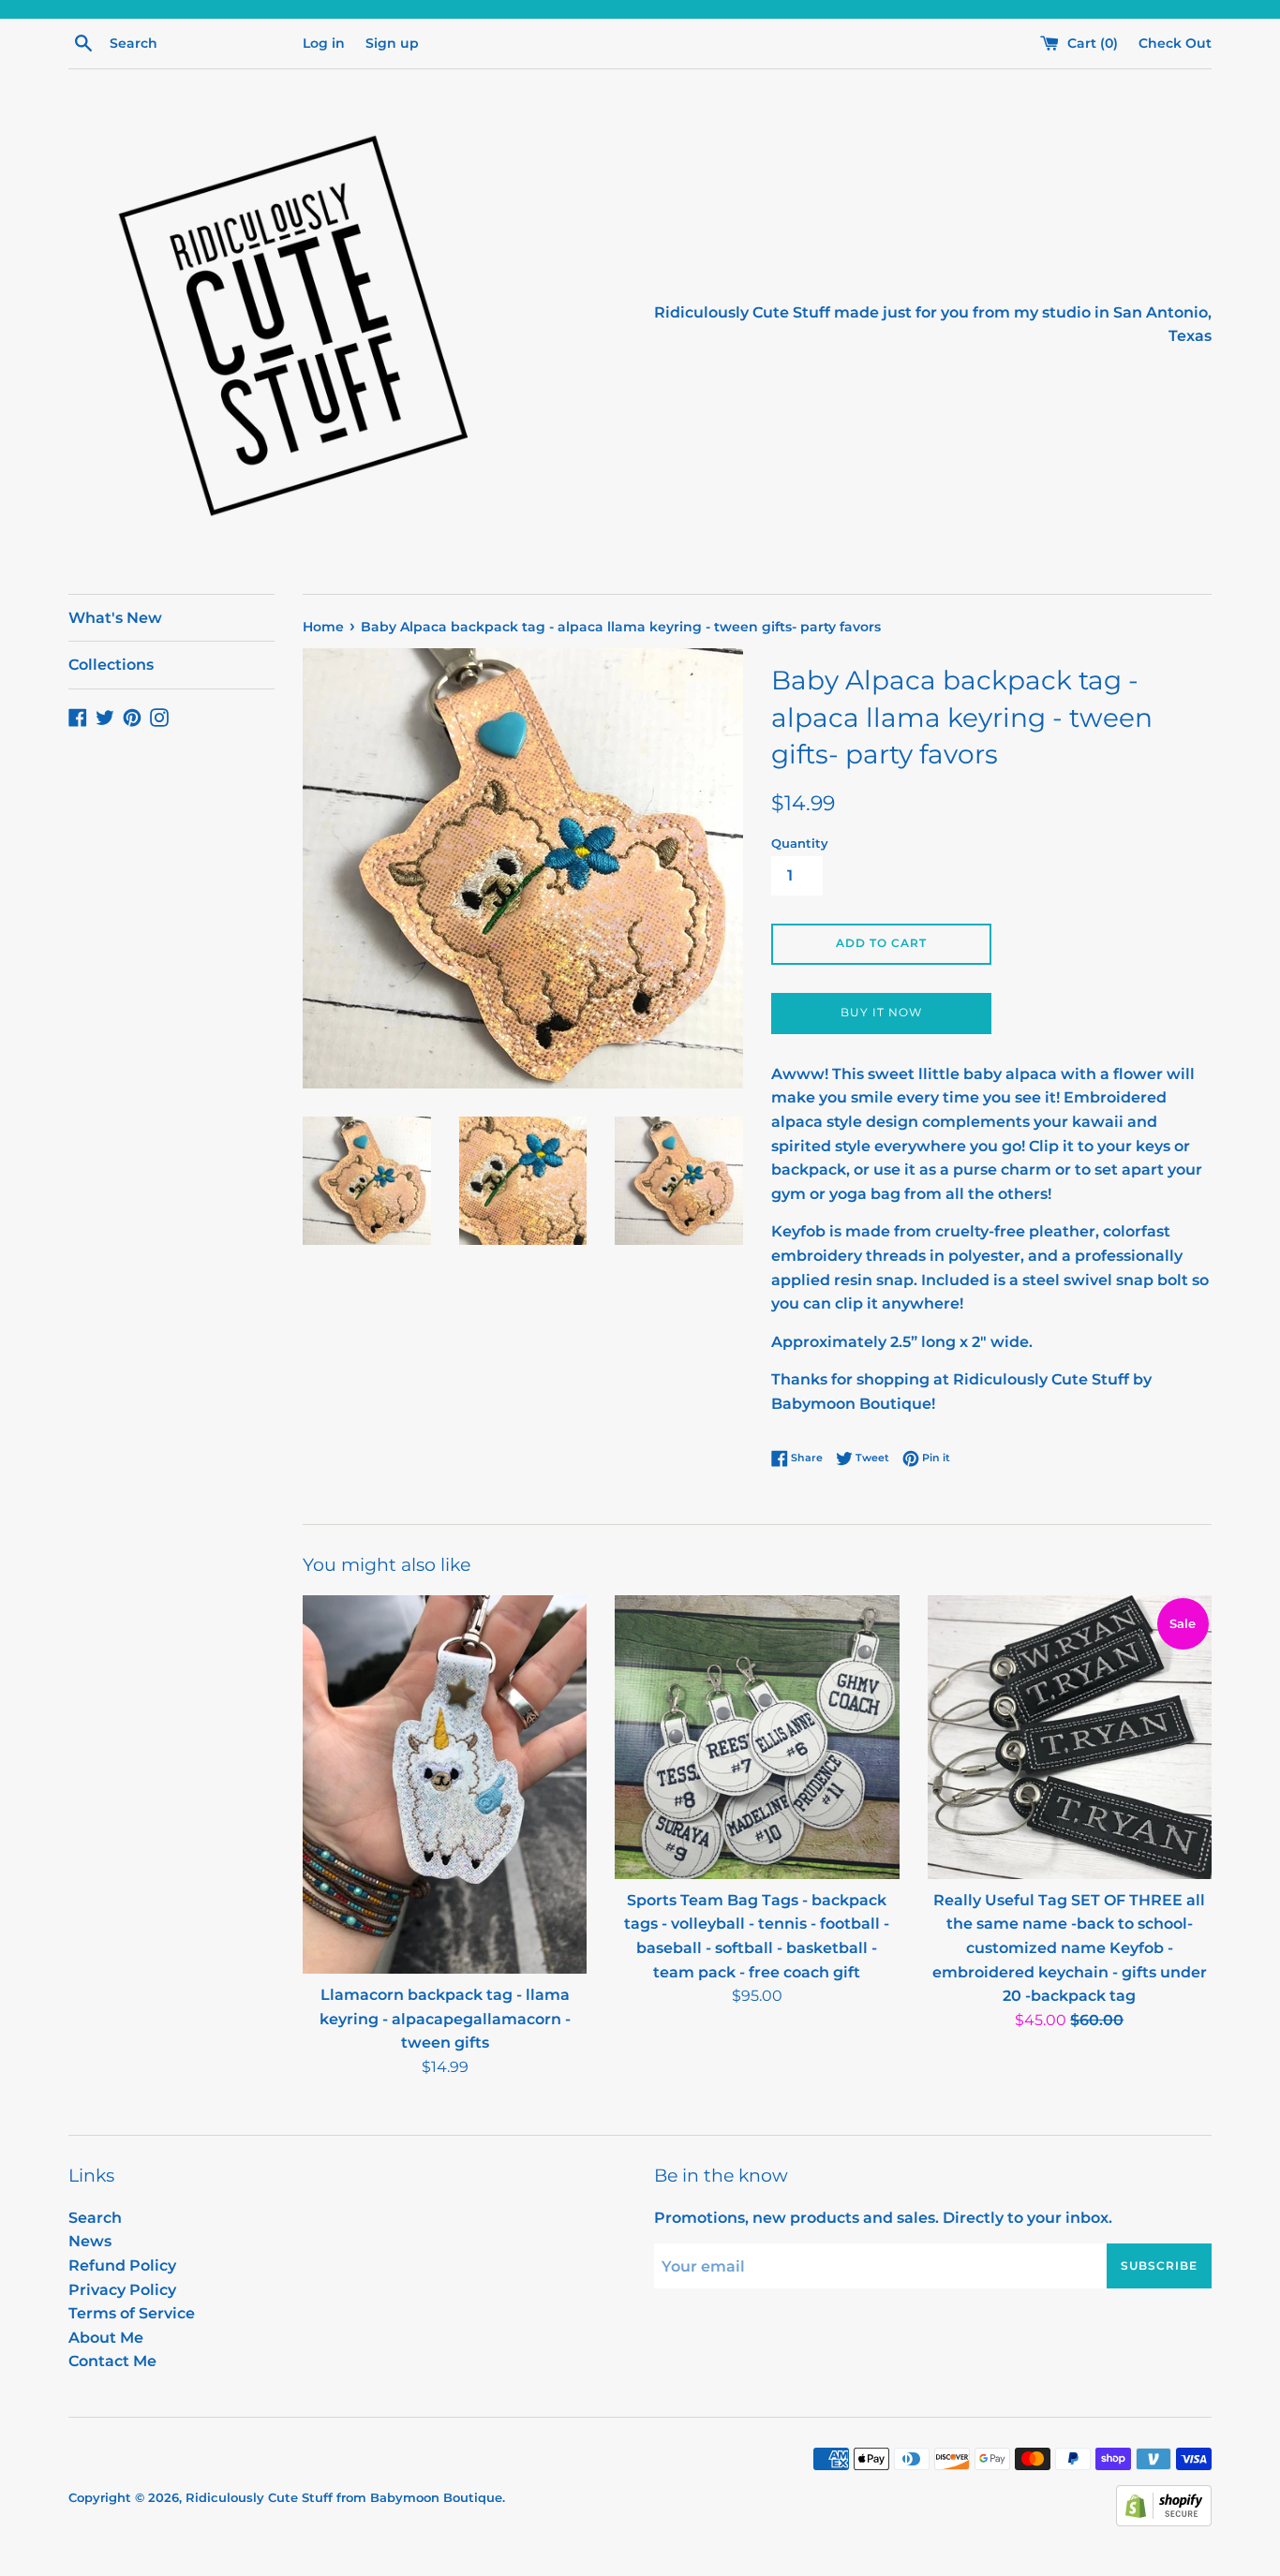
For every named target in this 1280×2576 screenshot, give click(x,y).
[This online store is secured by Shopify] (1164, 2521)
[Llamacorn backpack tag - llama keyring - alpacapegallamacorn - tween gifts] (445, 1784)
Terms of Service (132, 2313)
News (90, 2241)
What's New (115, 618)
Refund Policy (122, 2265)
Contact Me (112, 2361)
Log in (324, 43)
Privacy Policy (122, 2290)
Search (95, 2218)
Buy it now (881, 1012)
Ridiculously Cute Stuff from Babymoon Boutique (344, 2498)
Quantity (800, 844)
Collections (111, 665)
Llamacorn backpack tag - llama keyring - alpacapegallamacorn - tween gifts (445, 2019)
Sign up (392, 43)
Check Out (1175, 43)
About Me (106, 2338)
